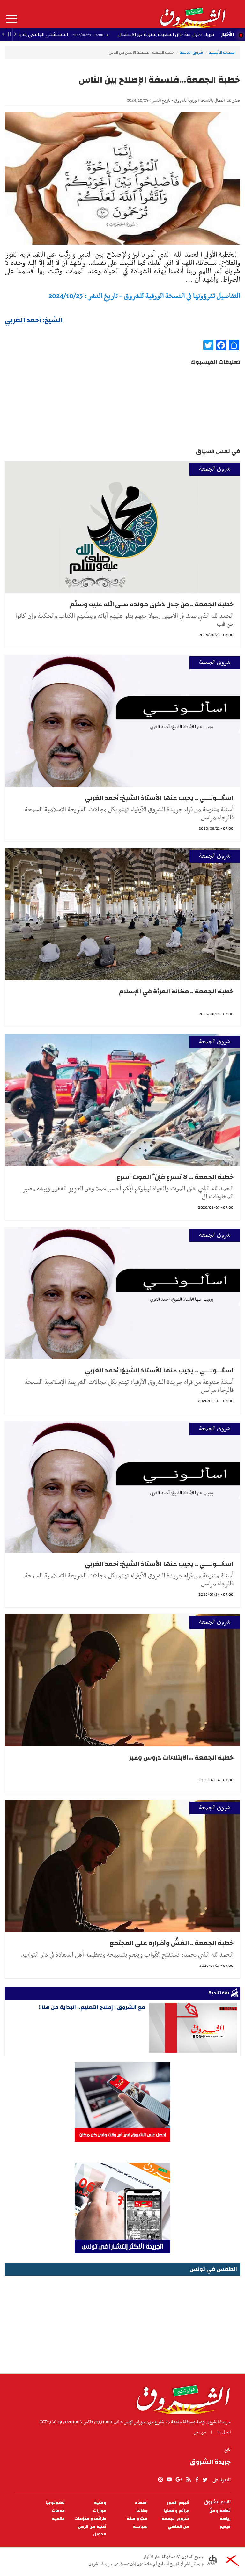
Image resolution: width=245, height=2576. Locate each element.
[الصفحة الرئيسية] (192, 14)
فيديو (225, 2527)
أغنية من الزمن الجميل (92, 2530)
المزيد (12, 19)
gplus (179, 2480)
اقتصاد (141, 2503)
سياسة (140, 2527)
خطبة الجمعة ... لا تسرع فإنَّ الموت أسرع (175, 1177)
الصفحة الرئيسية (222, 52)
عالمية (58, 2519)
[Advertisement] (122, 2322)
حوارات (100, 2511)
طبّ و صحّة (137, 2519)
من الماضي (178, 2527)
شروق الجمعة (191, 52)
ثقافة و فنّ (220, 2511)
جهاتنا (142, 2511)
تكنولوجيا (55, 2503)
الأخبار (227, 34)
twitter (205, 2480)
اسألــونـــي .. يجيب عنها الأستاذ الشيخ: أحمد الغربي (159, 798)
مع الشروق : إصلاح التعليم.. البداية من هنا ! (92, 2007)
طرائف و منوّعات (90, 2519)
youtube (169, 2480)
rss (188, 2480)
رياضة (225, 2519)
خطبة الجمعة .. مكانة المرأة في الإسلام (176, 991)
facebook (197, 2480)
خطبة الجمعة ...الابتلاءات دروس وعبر (181, 1757)
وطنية (100, 2503)
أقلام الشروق (217, 2502)
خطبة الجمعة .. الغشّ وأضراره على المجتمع (171, 1943)
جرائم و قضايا (177, 2511)
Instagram (160, 2480)
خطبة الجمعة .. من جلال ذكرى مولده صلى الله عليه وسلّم (152, 604)
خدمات (58, 2511)
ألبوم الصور (178, 2503)
